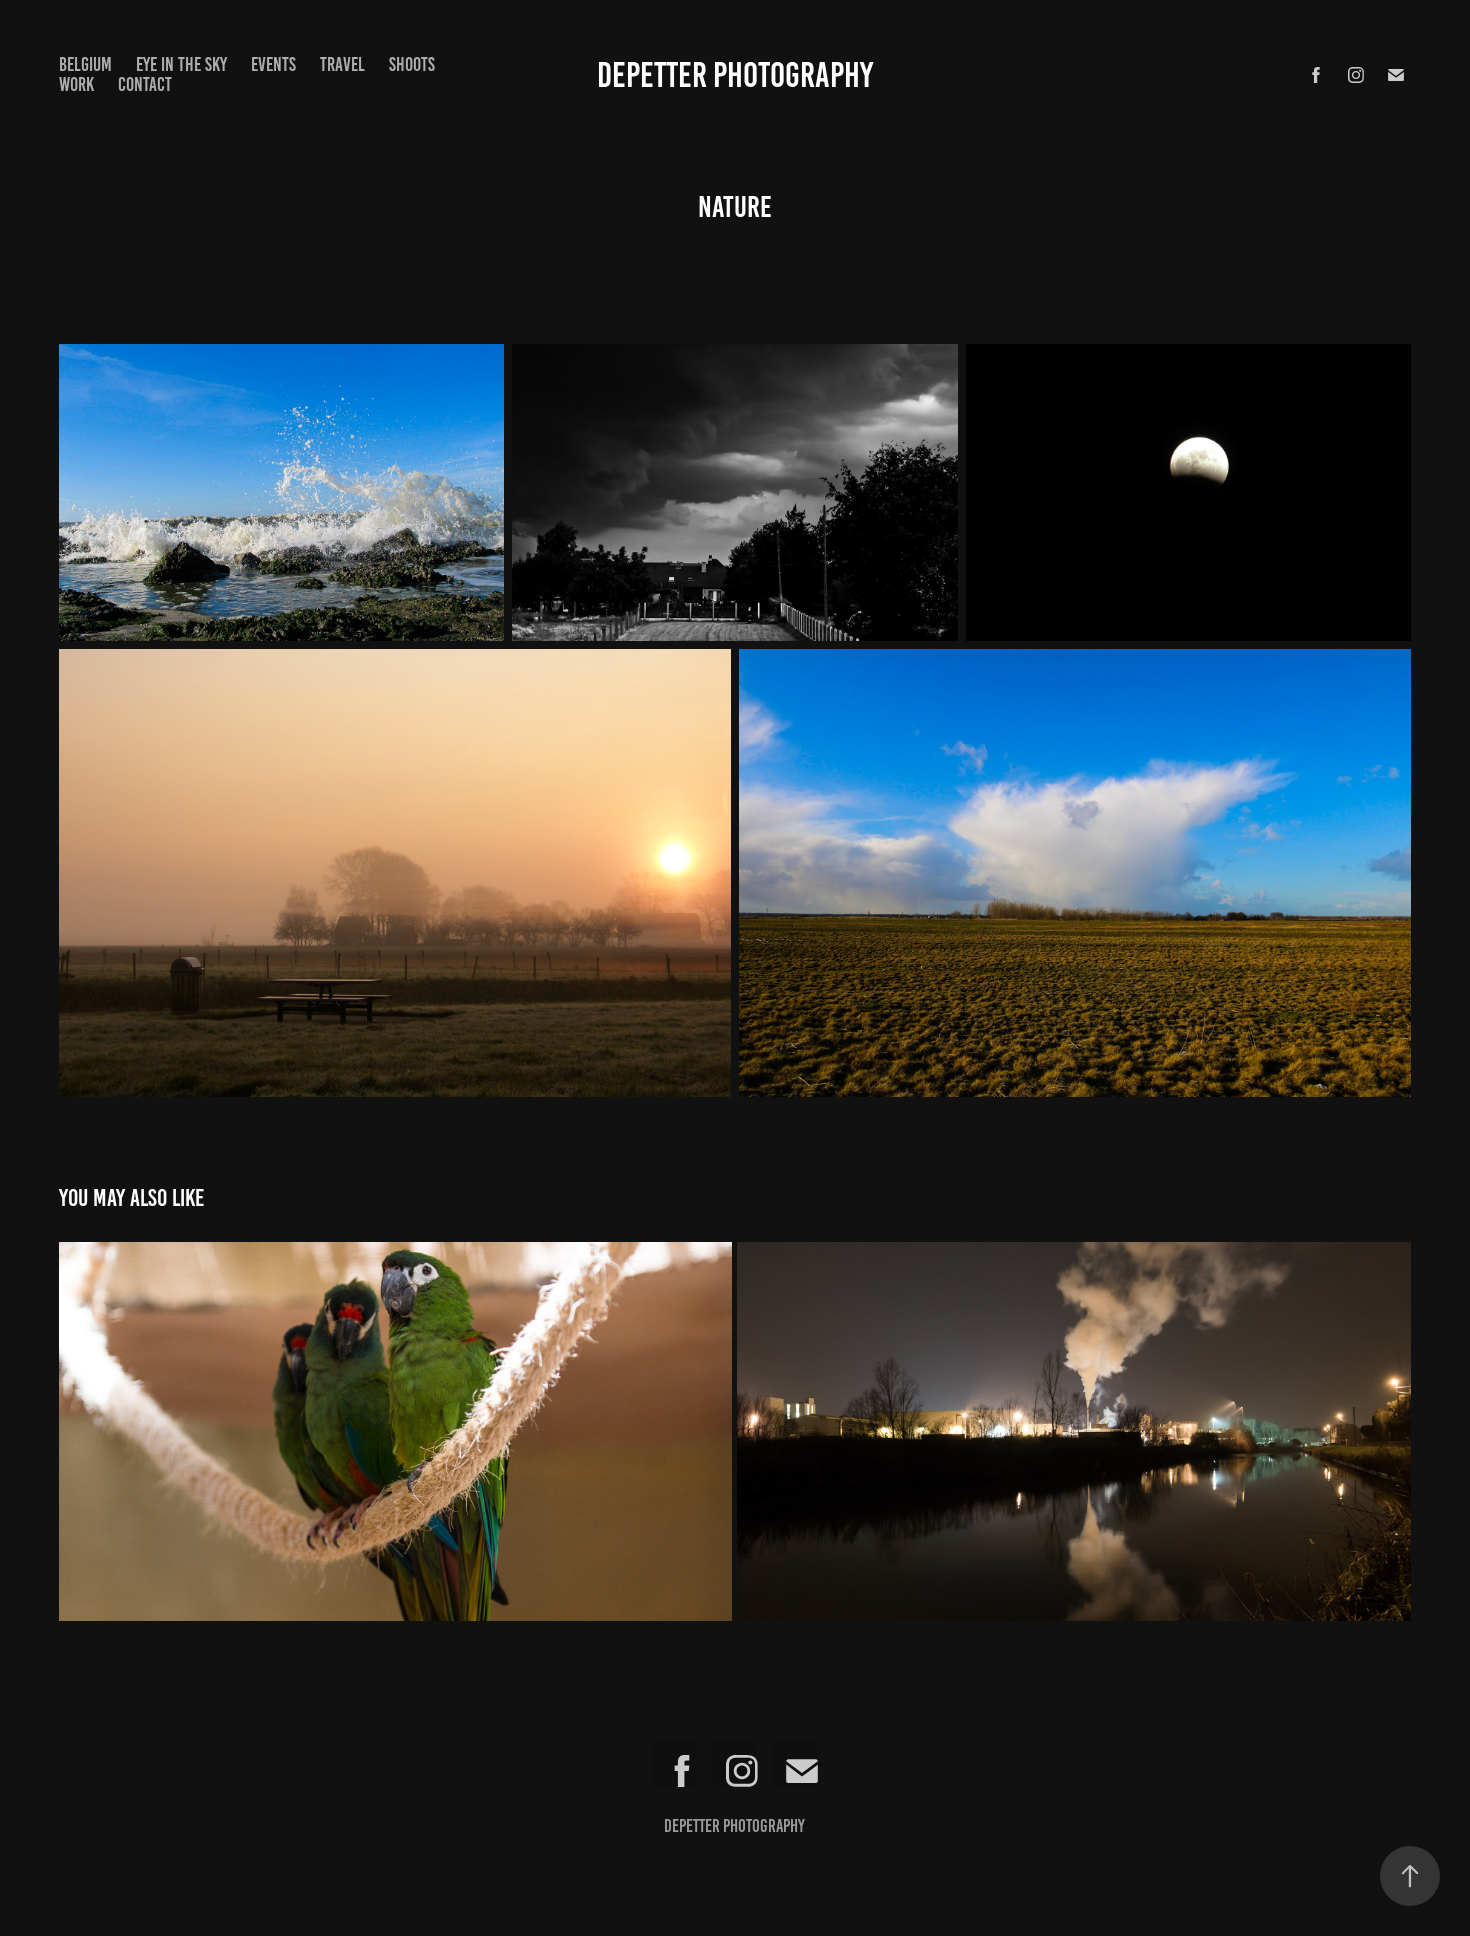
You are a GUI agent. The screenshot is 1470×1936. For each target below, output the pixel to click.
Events (273, 64)
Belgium (85, 64)
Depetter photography (735, 75)
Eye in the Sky (181, 64)
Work (76, 84)
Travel (342, 64)
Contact (145, 84)
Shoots (412, 64)
